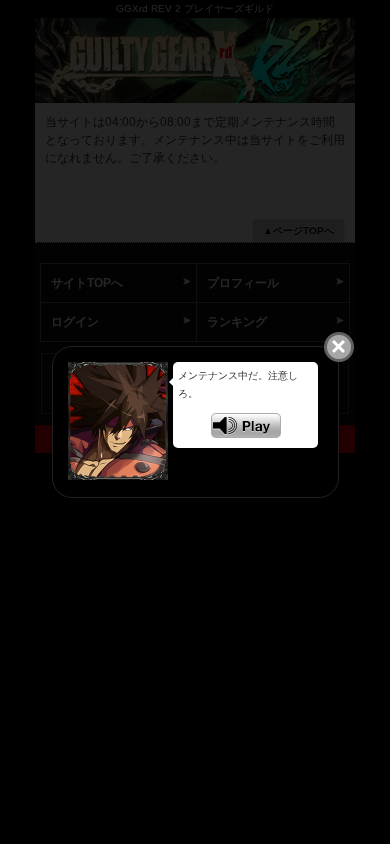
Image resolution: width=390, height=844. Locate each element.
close (339, 346)
